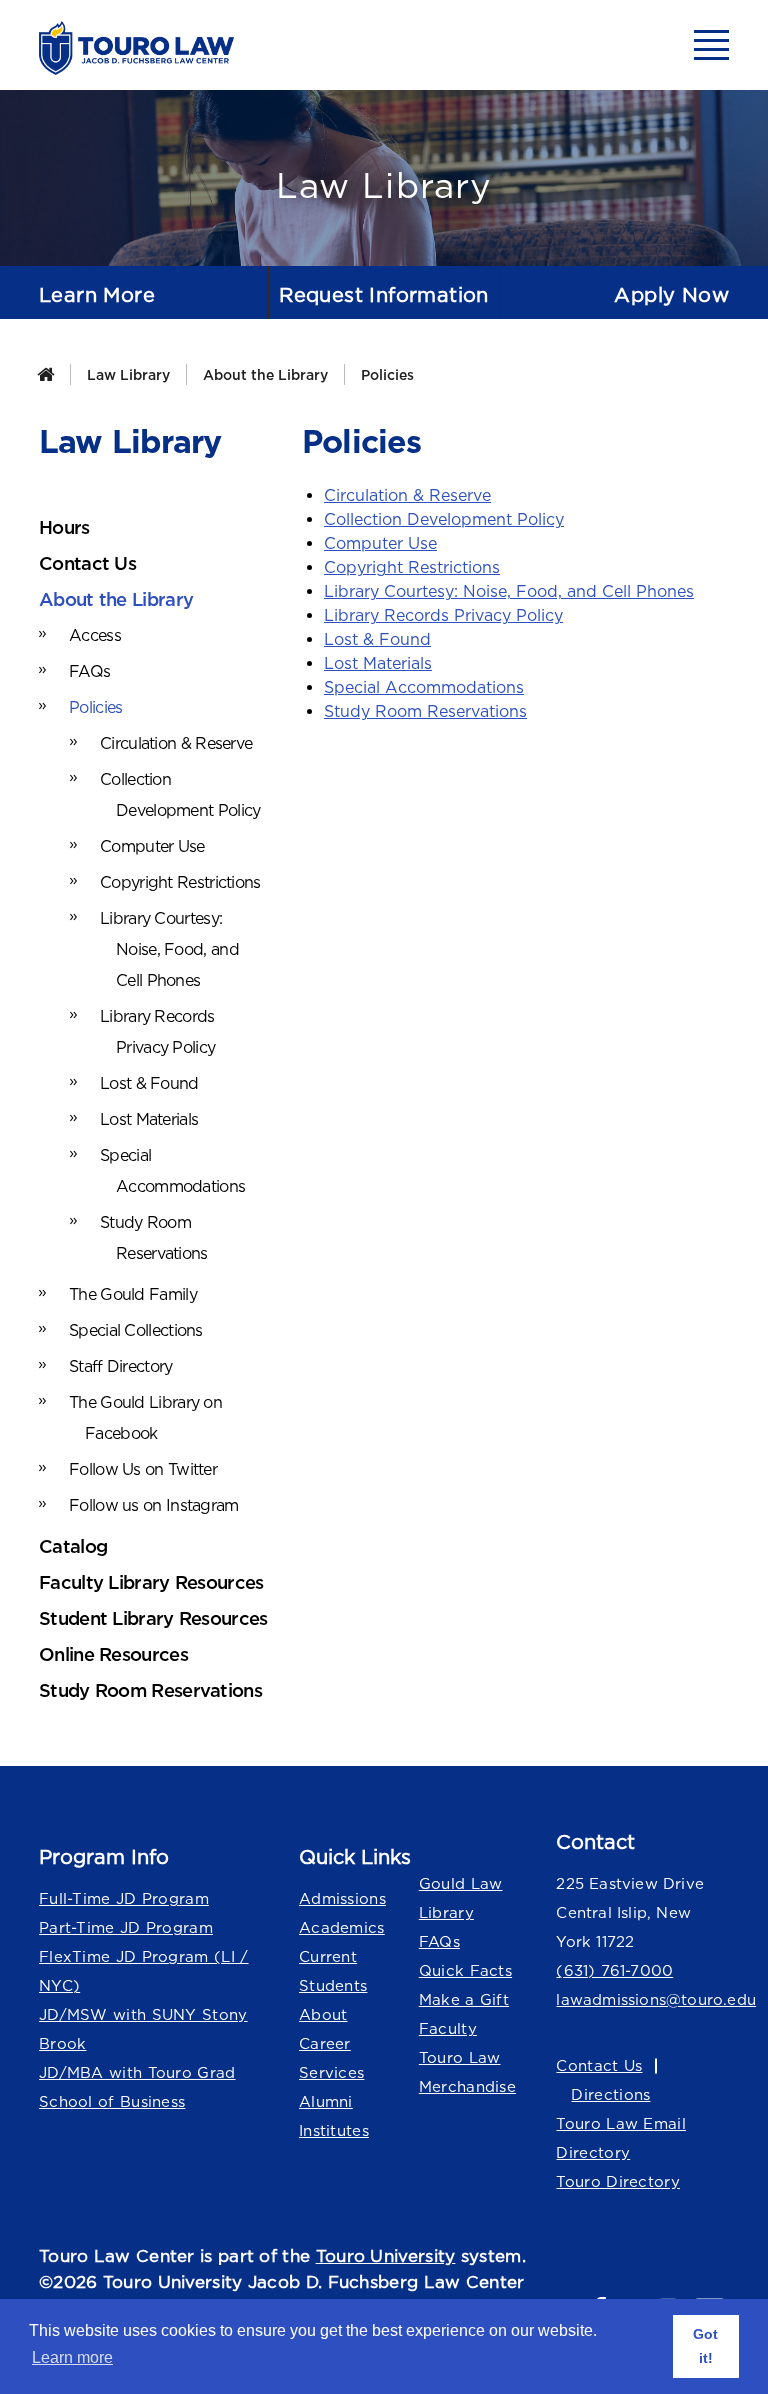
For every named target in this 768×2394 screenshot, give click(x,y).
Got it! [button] (705, 2346)
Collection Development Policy (444, 519)
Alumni (326, 2101)
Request (384, 294)
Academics (342, 1927)
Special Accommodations (424, 687)
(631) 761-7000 (614, 1970)
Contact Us (599, 2065)
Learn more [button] (72, 2357)
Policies (387, 374)
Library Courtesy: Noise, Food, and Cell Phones (509, 591)
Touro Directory (618, 2181)
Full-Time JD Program (124, 1898)
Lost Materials (378, 663)
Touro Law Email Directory (621, 2138)
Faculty (448, 2028)
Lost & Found (377, 639)
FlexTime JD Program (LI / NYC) (144, 1971)
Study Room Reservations (425, 711)
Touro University (386, 2256)
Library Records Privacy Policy (443, 615)
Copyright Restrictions (412, 567)
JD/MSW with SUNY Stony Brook (143, 2029)
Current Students (333, 1971)
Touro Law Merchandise (467, 2072)
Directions (610, 2094)
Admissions (342, 1898)
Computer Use (380, 543)
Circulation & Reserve (407, 495)
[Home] (45, 374)
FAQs (439, 1941)
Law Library (128, 374)
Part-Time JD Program (126, 1927)
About (323, 2014)
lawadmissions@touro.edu (642, 1999)
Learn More (97, 294)
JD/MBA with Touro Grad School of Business (137, 2087)
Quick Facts (465, 1970)
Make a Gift (464, 1999)
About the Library (265, 374)
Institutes (334, 2130)
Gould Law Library (461, 1898)
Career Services (331, 2058)
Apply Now (671, 294)
